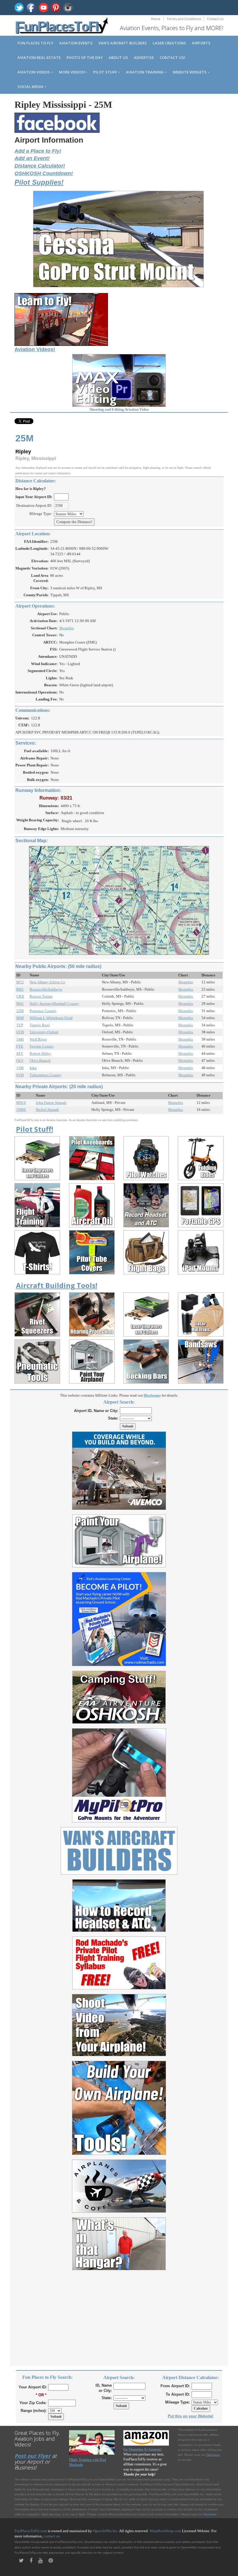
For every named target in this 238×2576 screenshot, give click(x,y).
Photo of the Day (85, 58)
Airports (201, 43)
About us (118, 58)
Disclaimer (210, 2514)
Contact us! (172, 58)
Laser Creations (169, 43)
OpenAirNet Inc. (106, 2531)
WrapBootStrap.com (165, 2531)
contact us (52, 2536)
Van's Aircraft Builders (123, 43)
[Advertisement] (119, 2315)
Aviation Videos (34, 72)
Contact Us (215, 19)
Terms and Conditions (184, 19)
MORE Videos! (72, 72)
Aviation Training (145, 72)
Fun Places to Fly (35, 43)
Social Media (31, 87)
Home (156, 19)
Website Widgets (190, 72)
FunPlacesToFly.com (31, 2531)
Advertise (144, 58)
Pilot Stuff (106, 72)
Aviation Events (76, 43)
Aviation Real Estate (39, 58)
